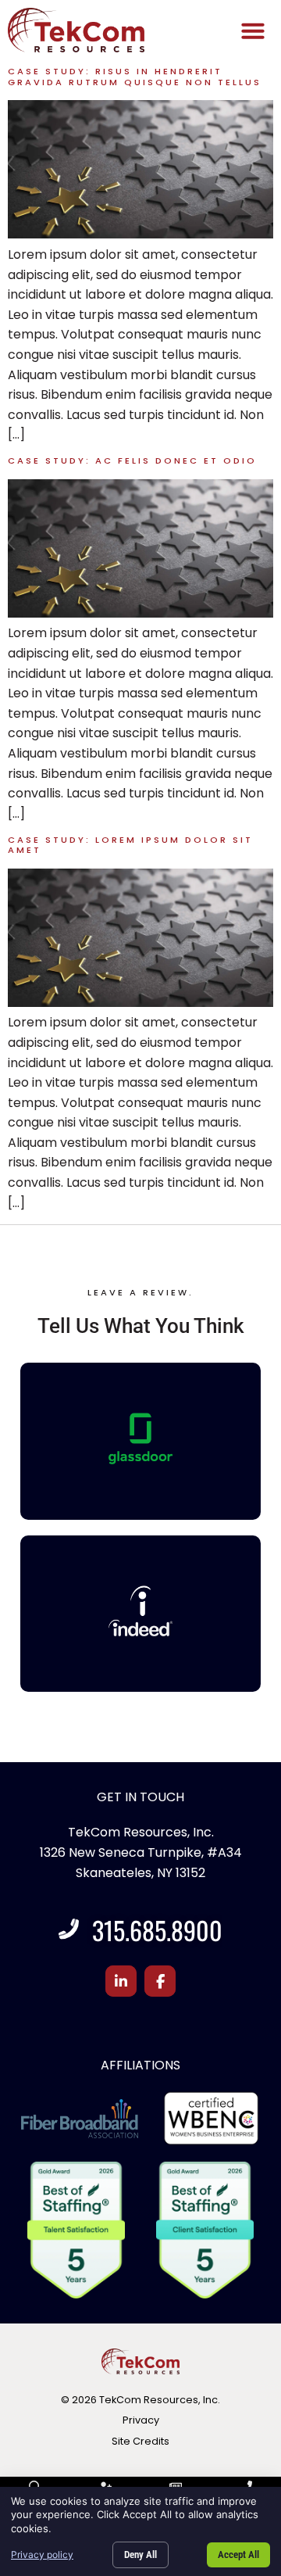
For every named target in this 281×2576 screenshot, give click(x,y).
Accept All (238, 2555)
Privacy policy (42, 2555)
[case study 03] (140, 234)
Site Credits (140, 2441)
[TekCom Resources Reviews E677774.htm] (141, 1438)
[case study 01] (140, 1003)
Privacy (141, 2420)
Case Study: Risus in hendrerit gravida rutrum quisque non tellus (135, 76)
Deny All (140, 2555)
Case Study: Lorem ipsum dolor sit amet (130, 845)
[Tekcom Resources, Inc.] (141, 1611)
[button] (253, 30)
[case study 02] (140, 613)
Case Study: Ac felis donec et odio (132, 460)
